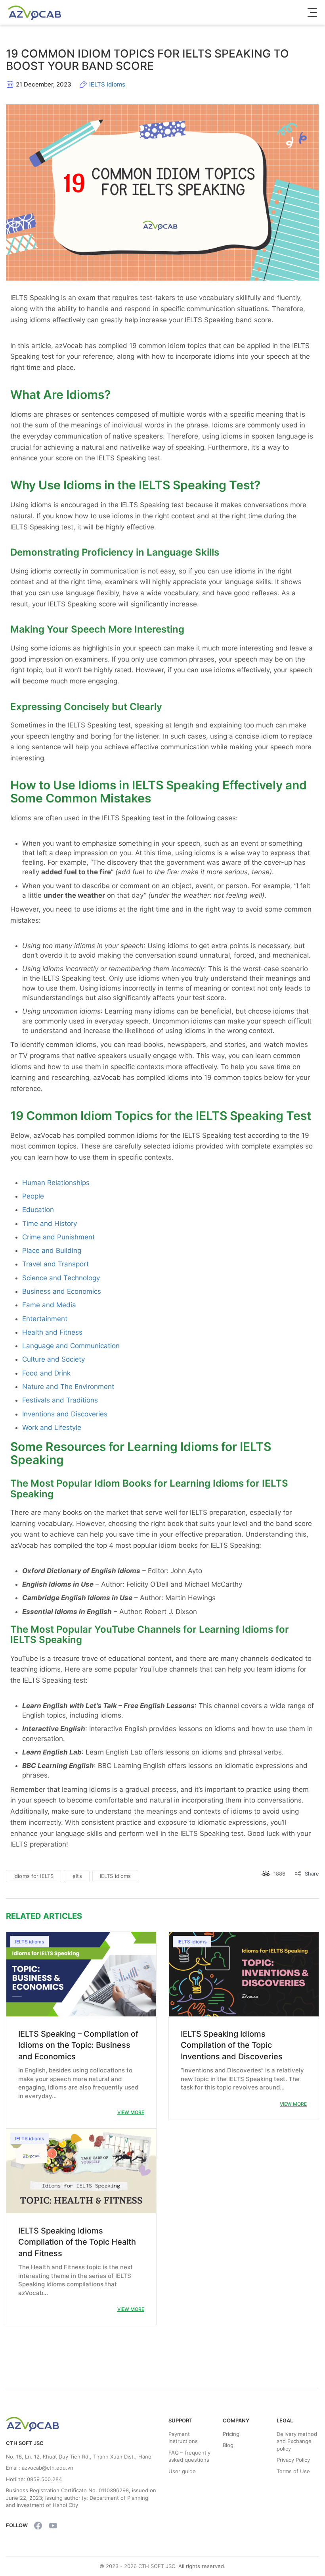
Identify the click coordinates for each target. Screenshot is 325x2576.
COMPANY (236, 2420)
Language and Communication (71, 1346)
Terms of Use (293, 2471)
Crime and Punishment (58, 1237)
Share (312, 1874)
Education (38, 1210)
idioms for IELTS (33, 1876)
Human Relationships (56, 1183)
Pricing (231, 2434)
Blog (228, 2445)
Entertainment (45, 1319)
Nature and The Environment (68, 1387)
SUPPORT (181, 2420)
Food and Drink (46, 1373)
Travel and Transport (55, 1264)
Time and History (50, 1224)
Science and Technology (61, 1278)
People (33, 1196)
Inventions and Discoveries (65, 1414)
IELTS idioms (107, 84)
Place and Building (52, 1250)
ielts (77, 1876)
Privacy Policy (293, 2460)
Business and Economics (62, 1291)
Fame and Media (49, 1305)
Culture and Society (54, 1359)
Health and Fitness (52, 1332)
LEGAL (285, 2420)
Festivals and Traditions (60, 1400)
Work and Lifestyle (52, 1427)
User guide (182, 2471)
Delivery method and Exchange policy (297, 2441)
